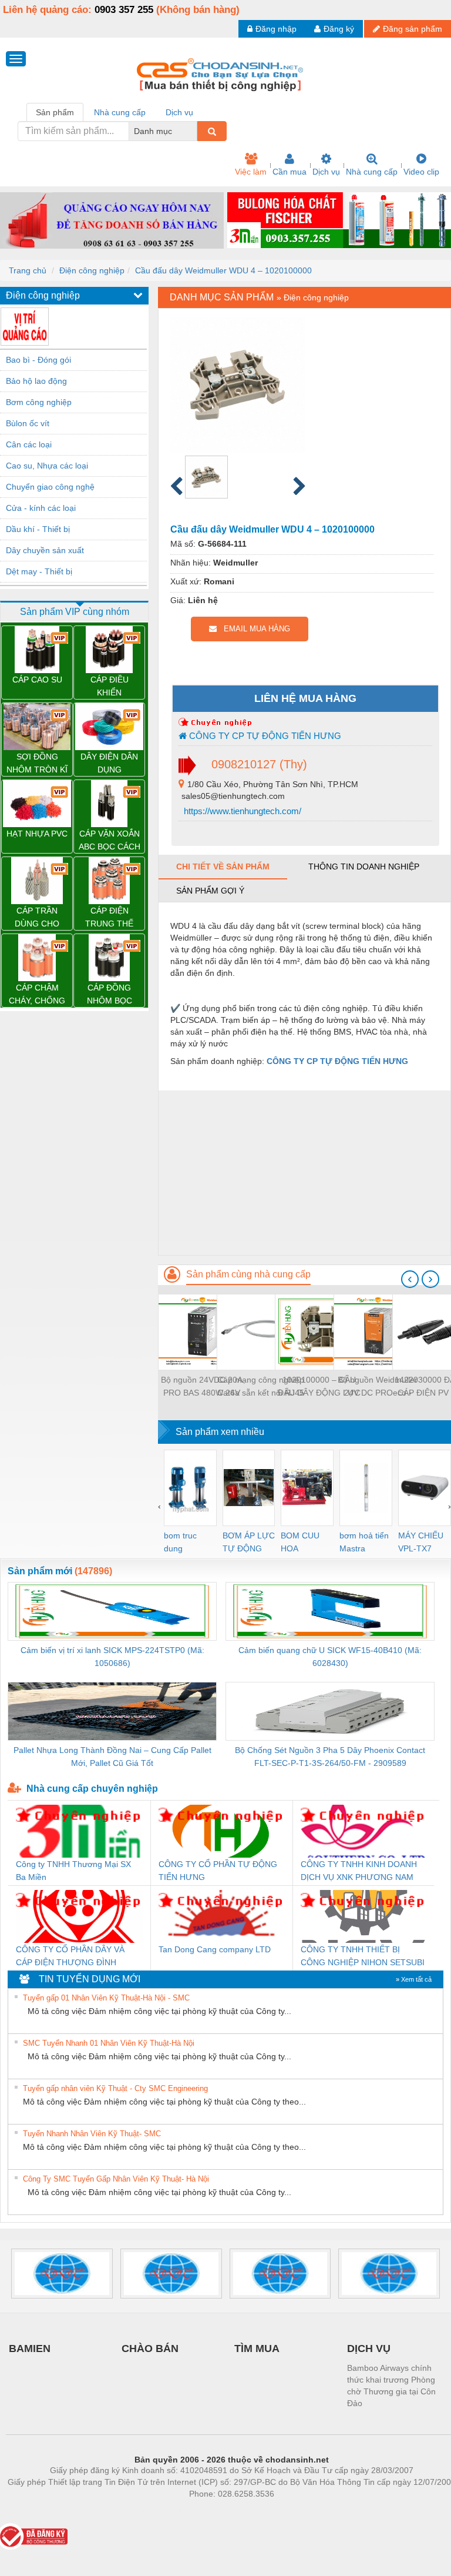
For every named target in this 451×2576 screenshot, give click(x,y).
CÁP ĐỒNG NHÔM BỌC (110, 994)
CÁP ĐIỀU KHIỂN (110, 686)
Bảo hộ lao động (36, 381)
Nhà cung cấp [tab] (120, 112)
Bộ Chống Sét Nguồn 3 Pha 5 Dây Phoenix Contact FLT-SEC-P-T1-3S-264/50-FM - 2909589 (330, 1757)
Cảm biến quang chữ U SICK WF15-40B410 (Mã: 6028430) (330, 1657)
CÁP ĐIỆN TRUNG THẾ (109, 917)
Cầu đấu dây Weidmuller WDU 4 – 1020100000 (223, 270)
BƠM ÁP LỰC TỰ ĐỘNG (249, 1542)
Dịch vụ (326, 172)
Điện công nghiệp (92, 270)
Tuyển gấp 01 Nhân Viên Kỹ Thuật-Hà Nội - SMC (106, 1998)
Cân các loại (29, 444)
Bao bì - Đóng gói (38, 360)
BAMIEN (30, 2348)
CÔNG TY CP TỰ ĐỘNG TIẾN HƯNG (264, 736)
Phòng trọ (155, 2511)
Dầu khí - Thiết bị (38, 529)
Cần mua (290, 172)
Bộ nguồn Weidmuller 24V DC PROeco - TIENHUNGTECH (378, 1387)
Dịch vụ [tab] (179, 112)
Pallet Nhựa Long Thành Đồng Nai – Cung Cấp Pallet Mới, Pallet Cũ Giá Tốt (112, 1757)
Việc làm (251, 172)
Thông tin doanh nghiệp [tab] (364, 867)
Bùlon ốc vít (28, 423)
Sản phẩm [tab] (55, 112)
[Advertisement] (304, 1173)
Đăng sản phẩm (413, 29)
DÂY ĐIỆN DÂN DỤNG (109, 763)
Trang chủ (28, 270)
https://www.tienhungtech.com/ (241, 811)
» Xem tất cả (414, 1979)
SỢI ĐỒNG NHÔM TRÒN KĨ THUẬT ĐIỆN (37, 764)
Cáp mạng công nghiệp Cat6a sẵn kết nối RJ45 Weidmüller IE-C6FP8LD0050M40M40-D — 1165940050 (261, 1387)
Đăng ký (339, 29)
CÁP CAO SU (37, 680)
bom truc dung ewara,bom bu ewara (185, 1543)
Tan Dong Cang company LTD (215, 1949)
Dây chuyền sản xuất (45, 550)
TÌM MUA (257, 2348)
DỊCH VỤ (369, 2348)
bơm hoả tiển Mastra (364, 1542)
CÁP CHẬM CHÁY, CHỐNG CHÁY (37, 995)
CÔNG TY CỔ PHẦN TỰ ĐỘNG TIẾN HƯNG (218, 1871)
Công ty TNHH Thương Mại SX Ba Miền (73, 1871)
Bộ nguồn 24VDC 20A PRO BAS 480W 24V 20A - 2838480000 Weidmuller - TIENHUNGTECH (202, 1387)
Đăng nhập (276, 29)
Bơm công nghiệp (39, 402)
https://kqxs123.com (289, 2511)
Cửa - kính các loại (41, 508)
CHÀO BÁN (150, 2348)
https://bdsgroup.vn (216, 2511)
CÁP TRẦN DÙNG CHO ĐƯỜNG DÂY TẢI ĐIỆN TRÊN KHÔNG (37, 918)
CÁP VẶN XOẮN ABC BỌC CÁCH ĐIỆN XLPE (110, 841)
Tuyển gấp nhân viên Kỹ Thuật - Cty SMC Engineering (115, 2088)
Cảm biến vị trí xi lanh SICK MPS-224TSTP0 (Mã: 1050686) (112, 1657)
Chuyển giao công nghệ (50, 487)
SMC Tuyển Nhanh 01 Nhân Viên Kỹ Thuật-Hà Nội (109, 2043)
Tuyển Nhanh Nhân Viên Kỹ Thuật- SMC (92, 2134)
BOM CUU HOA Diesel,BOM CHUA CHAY (304, 1543)
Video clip (421, 172)
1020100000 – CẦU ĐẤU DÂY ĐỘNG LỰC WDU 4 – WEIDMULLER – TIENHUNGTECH (319, 1387)
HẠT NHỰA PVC (37, 834)
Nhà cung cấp (372, 172)
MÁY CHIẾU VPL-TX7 (421, 1542)
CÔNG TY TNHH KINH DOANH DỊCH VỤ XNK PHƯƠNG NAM (359, 1871)
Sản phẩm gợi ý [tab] (210, 891)
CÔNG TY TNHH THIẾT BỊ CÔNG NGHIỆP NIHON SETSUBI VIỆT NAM (363, 1957)
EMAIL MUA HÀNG (253, 629)
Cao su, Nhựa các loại (47, 466)
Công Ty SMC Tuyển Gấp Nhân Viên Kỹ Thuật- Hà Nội (116, 2179)
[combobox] (194, 131)
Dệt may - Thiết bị (39, 571)
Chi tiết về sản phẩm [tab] (223, 867)
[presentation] (410, 1279)
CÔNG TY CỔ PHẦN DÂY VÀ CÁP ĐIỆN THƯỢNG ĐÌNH (70, 1956)
